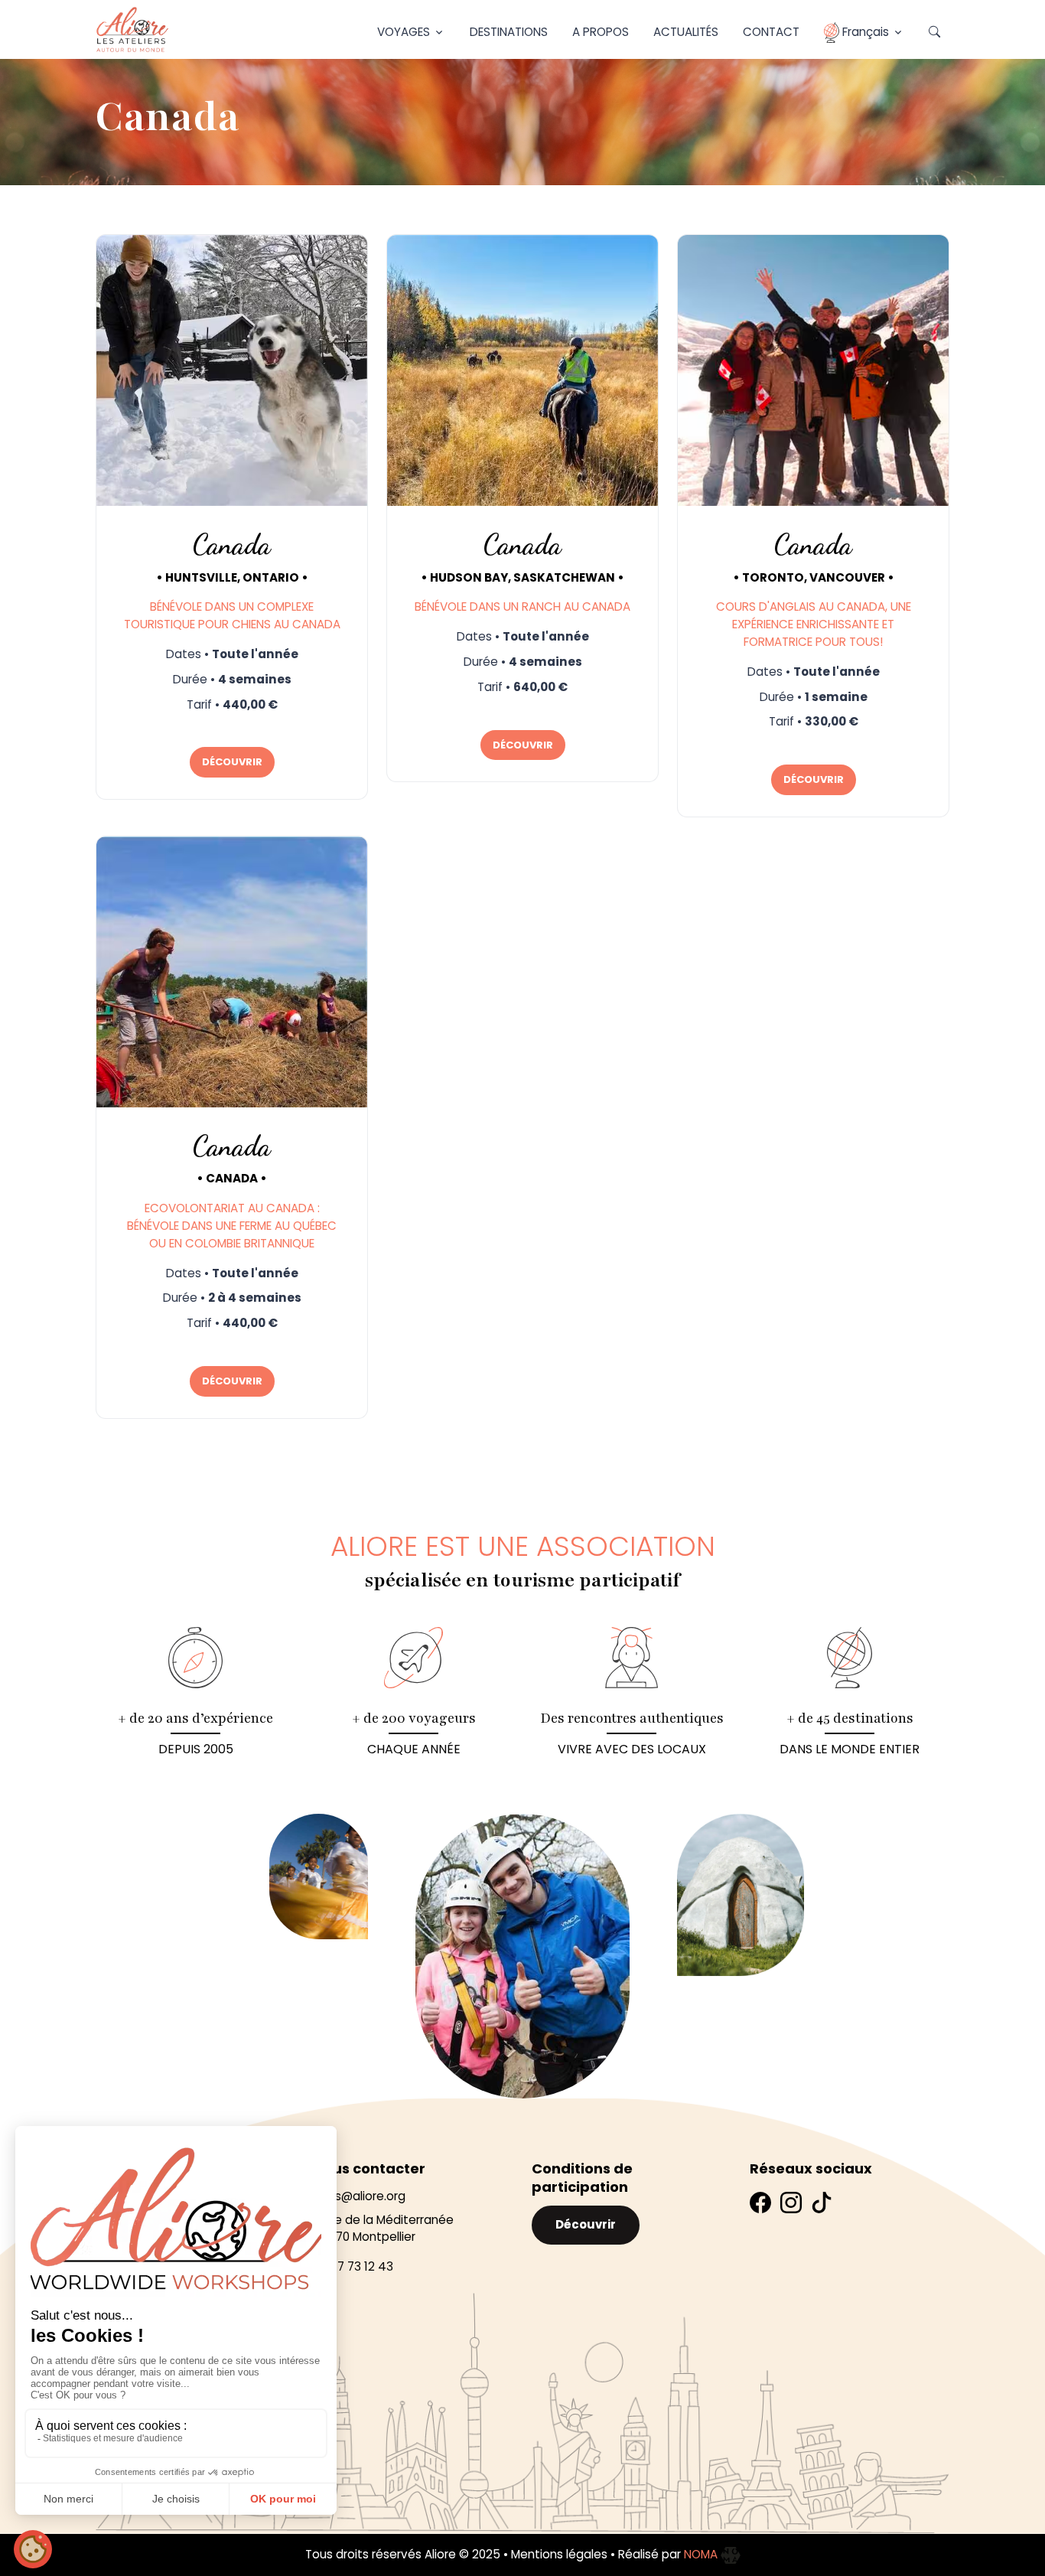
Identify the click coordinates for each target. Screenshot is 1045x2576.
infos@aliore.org (360, 2196)
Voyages (404, 32)
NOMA (702, 2554)
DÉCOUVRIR (232, 762)
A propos (601, 32)
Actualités (686, 32)
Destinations (509, 32)
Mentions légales (559, 2554)
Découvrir (586, 2224)
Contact (771, 32)
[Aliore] (132, 29)
